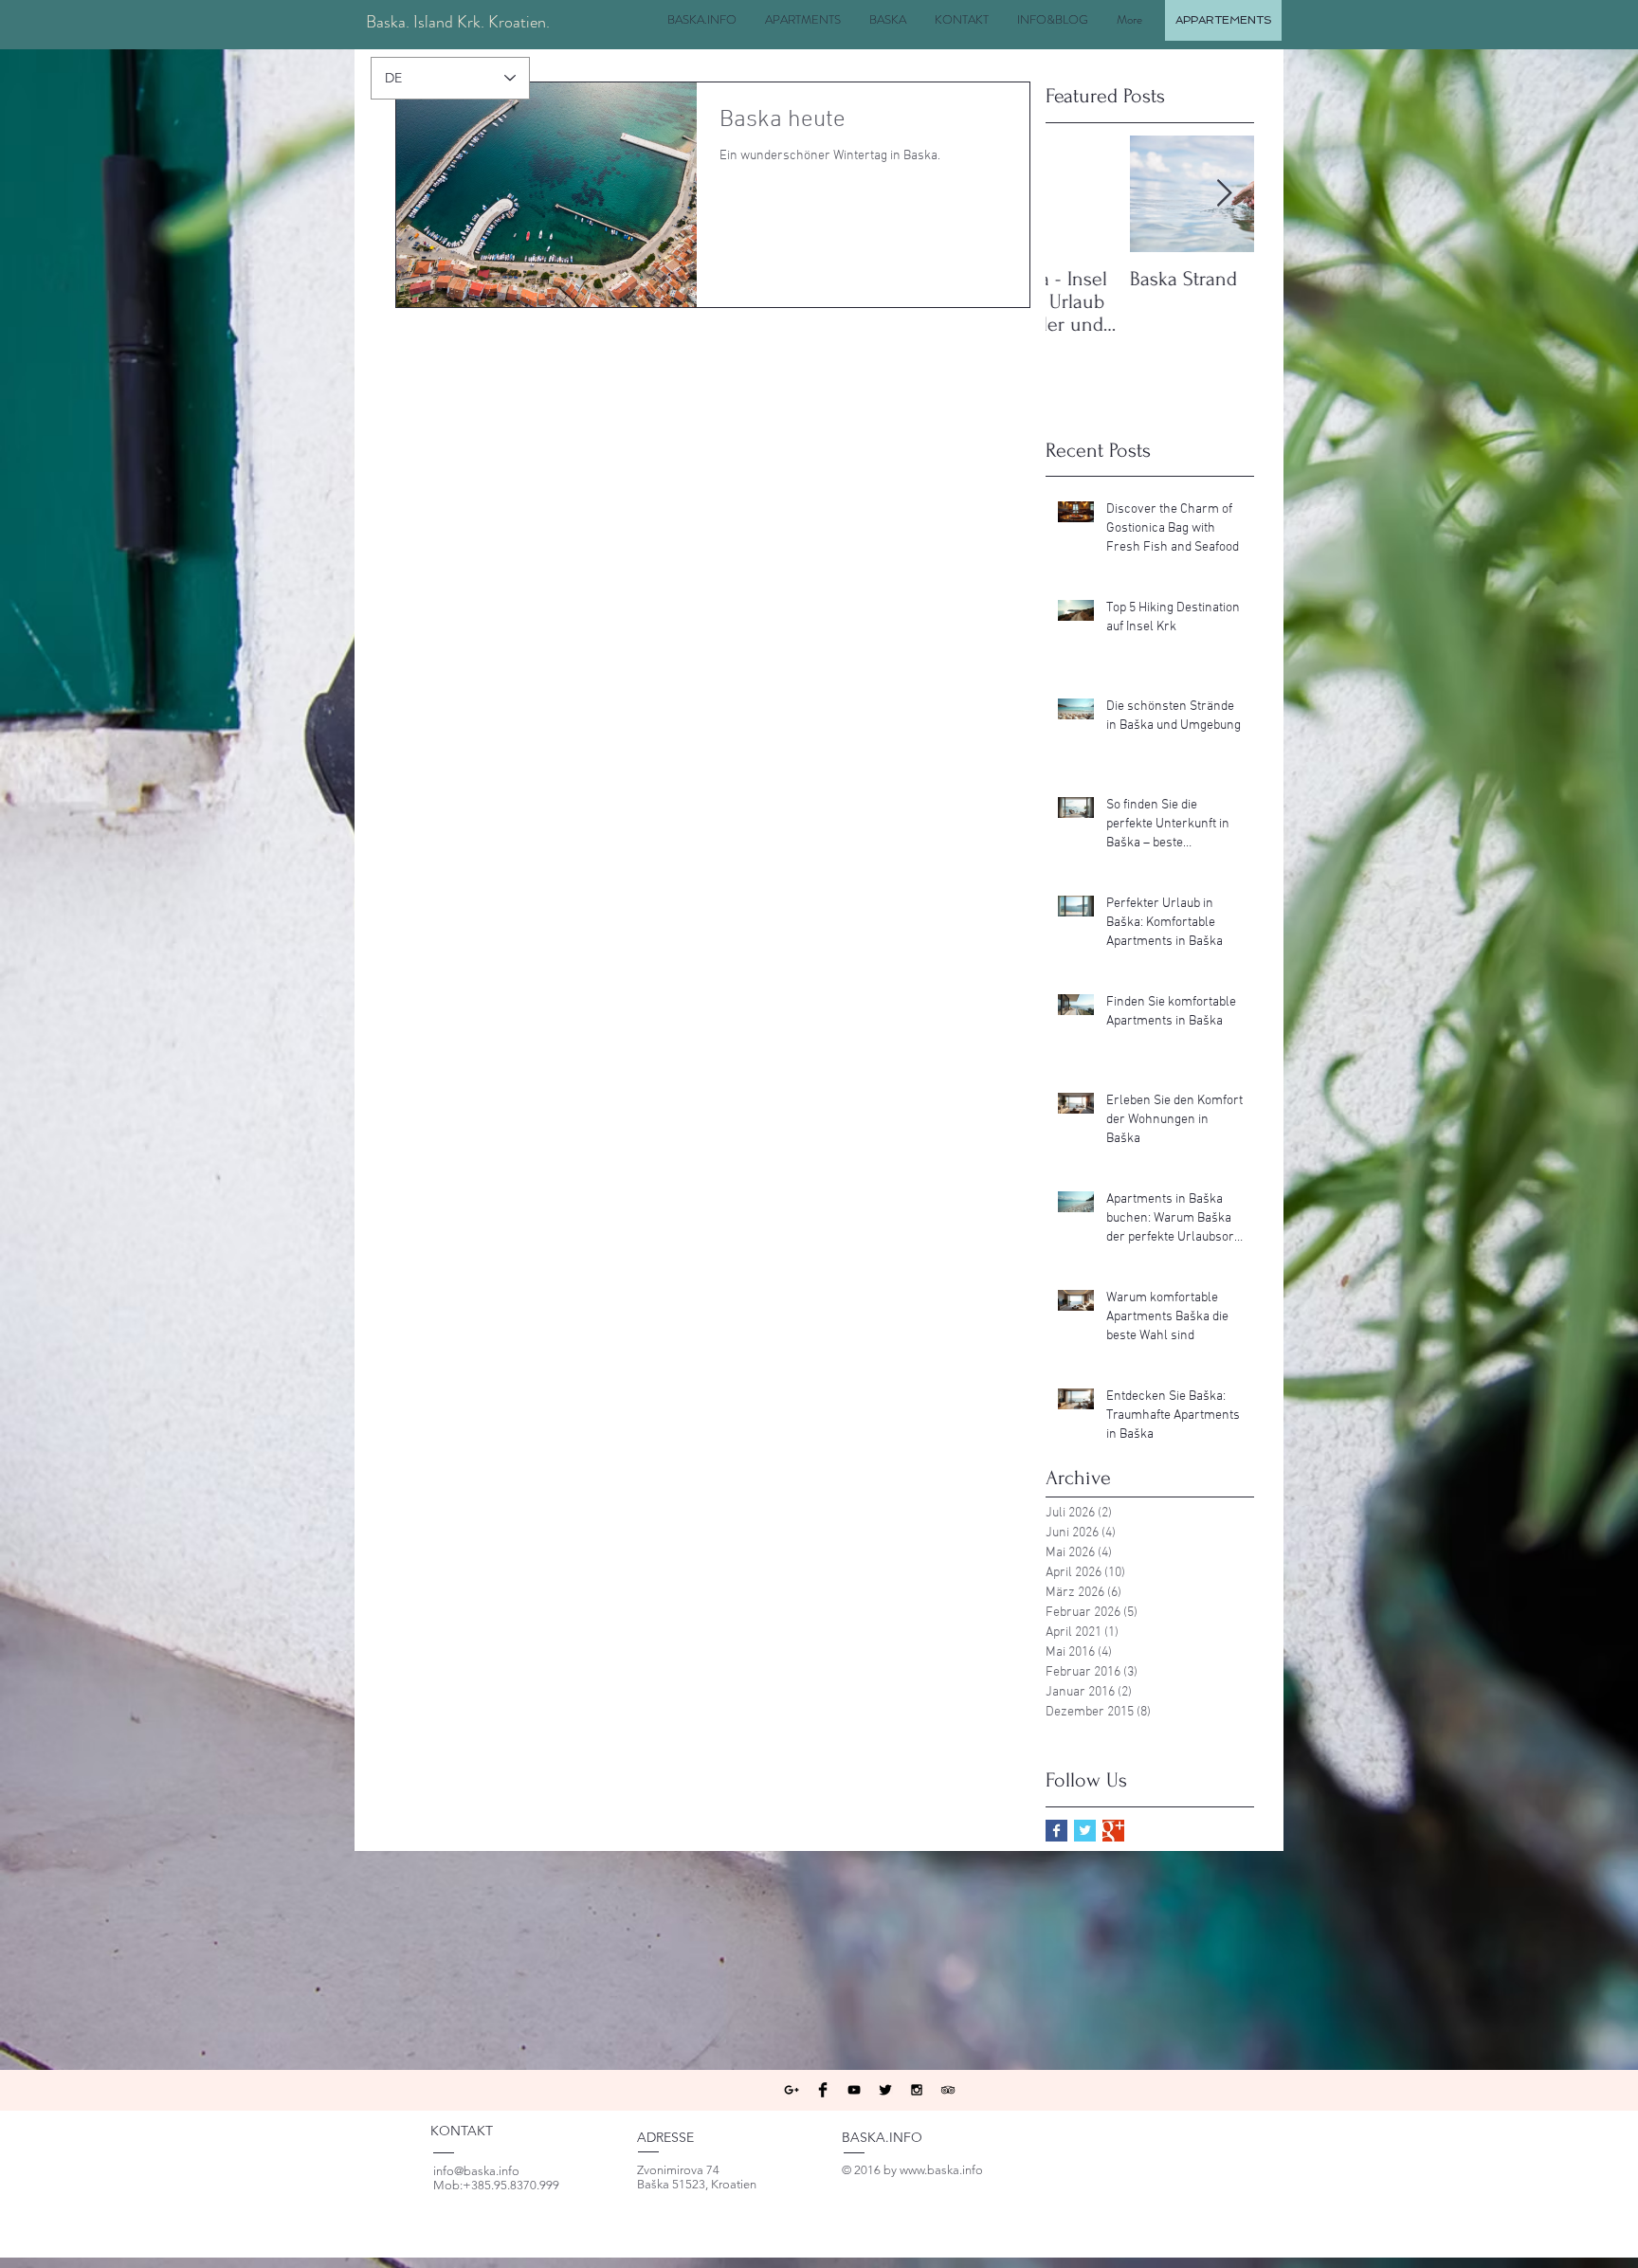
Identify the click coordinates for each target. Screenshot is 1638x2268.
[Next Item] (1224, 194)
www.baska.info (941, 2170)
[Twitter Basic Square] (1085, 1831)
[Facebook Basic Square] (1056, 1831)
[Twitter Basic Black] (885, 2090)
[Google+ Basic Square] (1113, 1831)
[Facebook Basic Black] (823, 2090)
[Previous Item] (1076, 194)
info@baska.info (476, 2171)
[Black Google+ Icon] (792, 2090)
